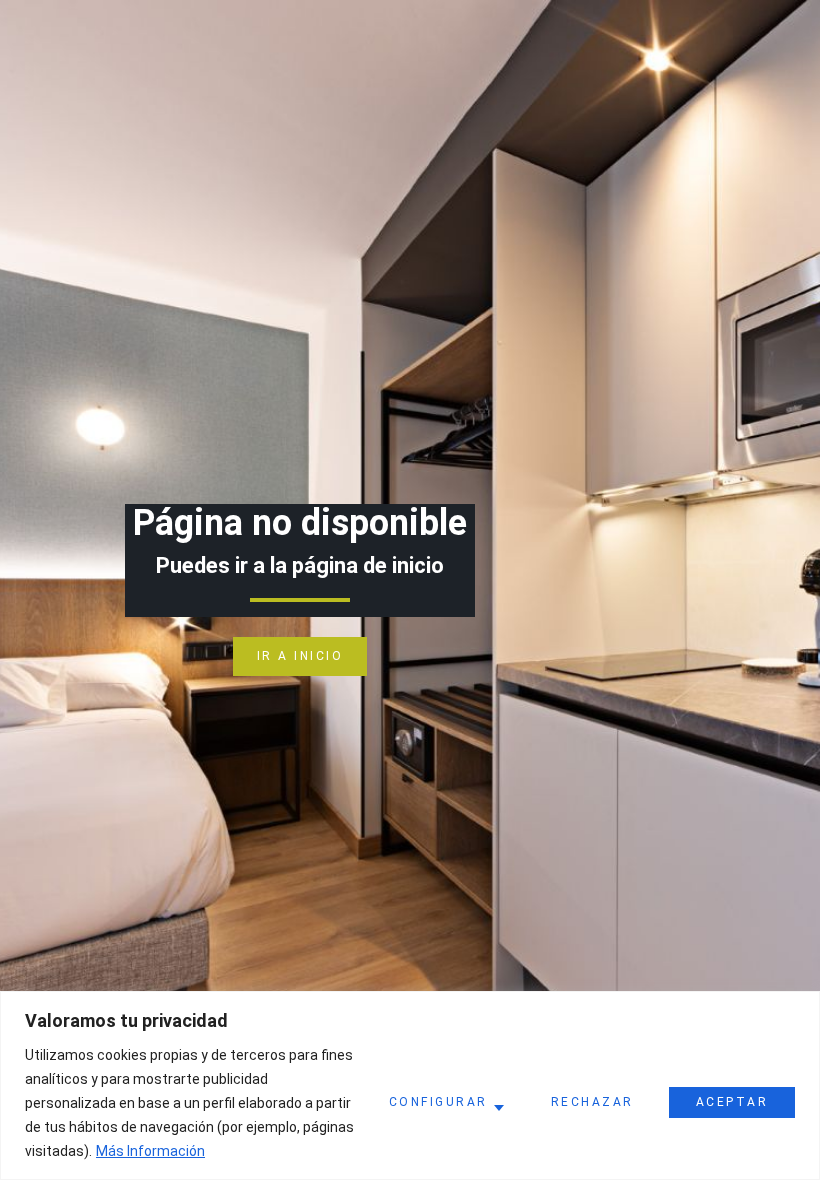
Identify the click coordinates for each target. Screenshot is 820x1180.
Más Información (150, 1151)
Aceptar (732, 1102)
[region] (410, 1085)
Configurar (438, 1102)
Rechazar (592, 1102)
